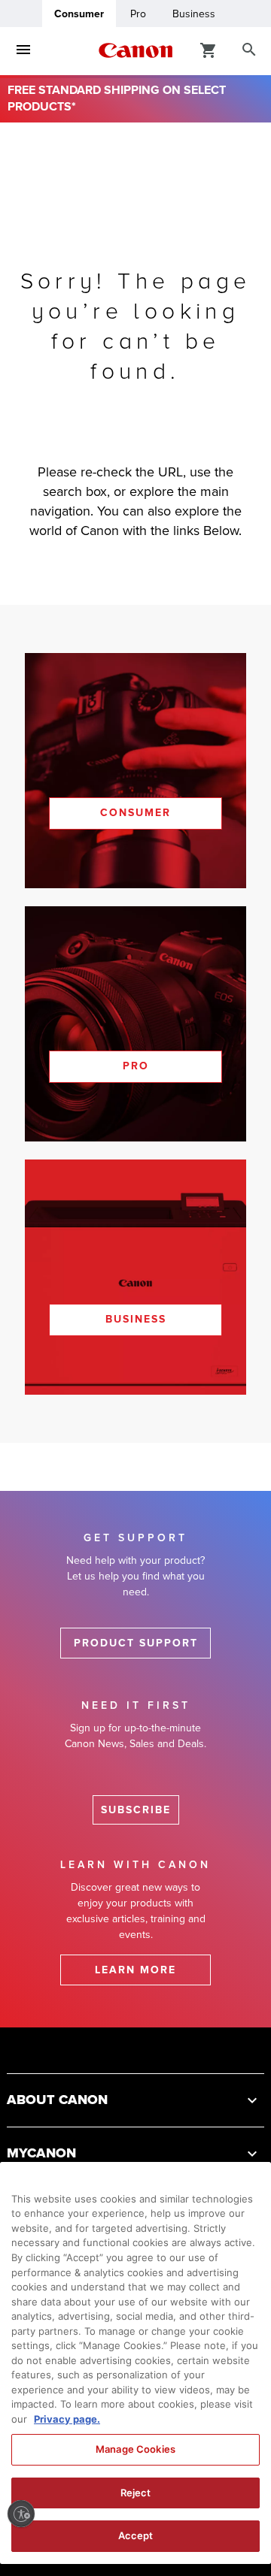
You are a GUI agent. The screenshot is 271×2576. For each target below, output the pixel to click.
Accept (136, 2535)
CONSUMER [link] (135, 813)
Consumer (79, 14)
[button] (135, 2100)
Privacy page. (67, 2419)
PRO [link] (136, 1066)
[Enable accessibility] (21, 2514)
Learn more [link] (135, 1970)
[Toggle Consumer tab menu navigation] (23, 50)
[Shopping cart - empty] (209, 50)
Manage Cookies (135, 2449)
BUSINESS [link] (136, 1319)
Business (194, 14)
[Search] (249, 50)
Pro (138, 14)
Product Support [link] (136, 1643)
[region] (135, 2363)
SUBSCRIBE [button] (136, 1810)
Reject (136, 2493)
